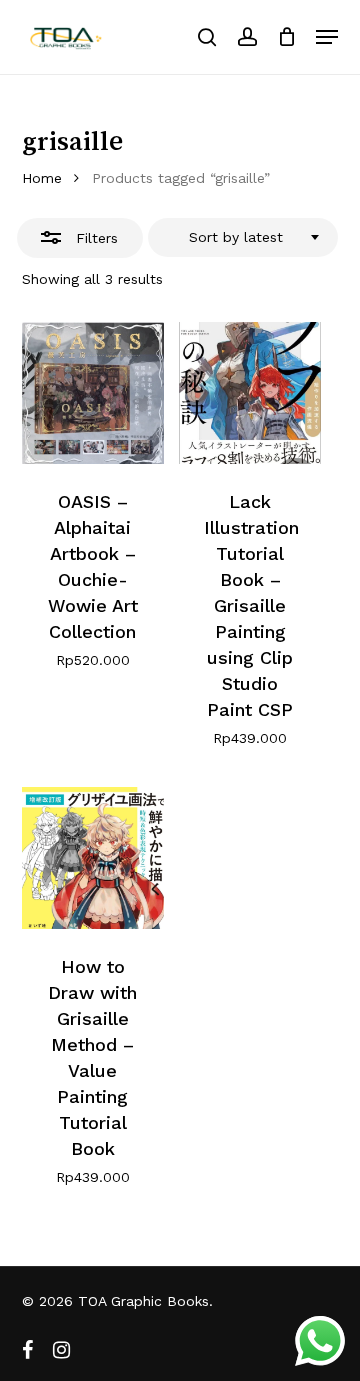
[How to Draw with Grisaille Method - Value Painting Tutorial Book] (93, 858)
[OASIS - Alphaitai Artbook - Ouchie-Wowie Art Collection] (93, 393)
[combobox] (243, 238)
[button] (327, 37)
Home (42, 178)
